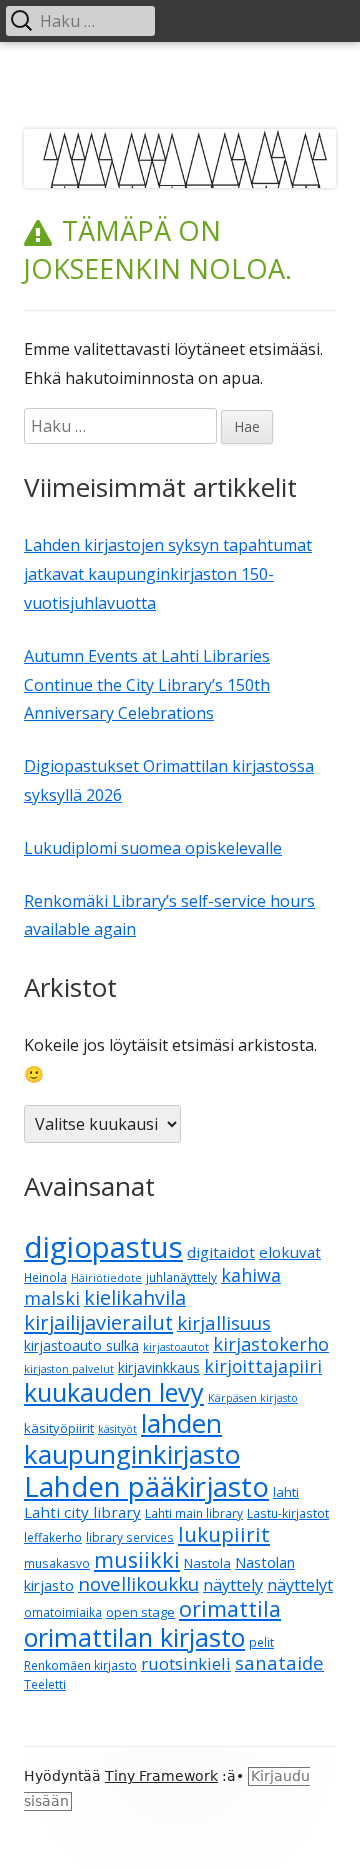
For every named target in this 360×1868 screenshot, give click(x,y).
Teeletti (45, 1684)
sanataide (279, 1662)
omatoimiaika (63, 1612)
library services (130, 1537)
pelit (261, 1642)
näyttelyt (300, 1585)
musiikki (137, 1559)
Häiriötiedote (106, 1278)
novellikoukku (138, 1584)
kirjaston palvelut (69, 1369)
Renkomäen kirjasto (80, 1665)
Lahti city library (82, 1512)
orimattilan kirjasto (134, 1637)
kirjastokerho (271, 1344)
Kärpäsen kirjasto (253, 1398)
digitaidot (221, 1252)
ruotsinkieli (186, 1663)
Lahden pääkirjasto (146, 1486)
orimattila (230, 1608)
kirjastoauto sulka (81, 1345)
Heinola (45, 1277)
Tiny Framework (161, 1776)
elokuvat (290, 1252)
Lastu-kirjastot (288, 1513)
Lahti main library (194, 1513)
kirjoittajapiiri (263, 1366)
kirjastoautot (176, 1347)
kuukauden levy (114, 1392)
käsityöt (117, 1429)
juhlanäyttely (181, 1277)
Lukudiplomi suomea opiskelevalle (153, 848)
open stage (140, 1612)
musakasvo (57, 1563)
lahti (286, 1492)
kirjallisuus (224, 1323)
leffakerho (53, 1537)
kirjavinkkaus (159, 1367)
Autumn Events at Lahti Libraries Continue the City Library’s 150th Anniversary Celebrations (147, 685)
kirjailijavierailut (98, 1322)
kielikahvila (135, 1297)
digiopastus (103, 1247)
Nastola (207, 1563)
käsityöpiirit (59, 1428)
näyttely (233, 1585)
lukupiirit (224, 1534)
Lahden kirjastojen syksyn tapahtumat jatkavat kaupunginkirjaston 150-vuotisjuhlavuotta (168, 574)
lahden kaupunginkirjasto (132, 1438)
